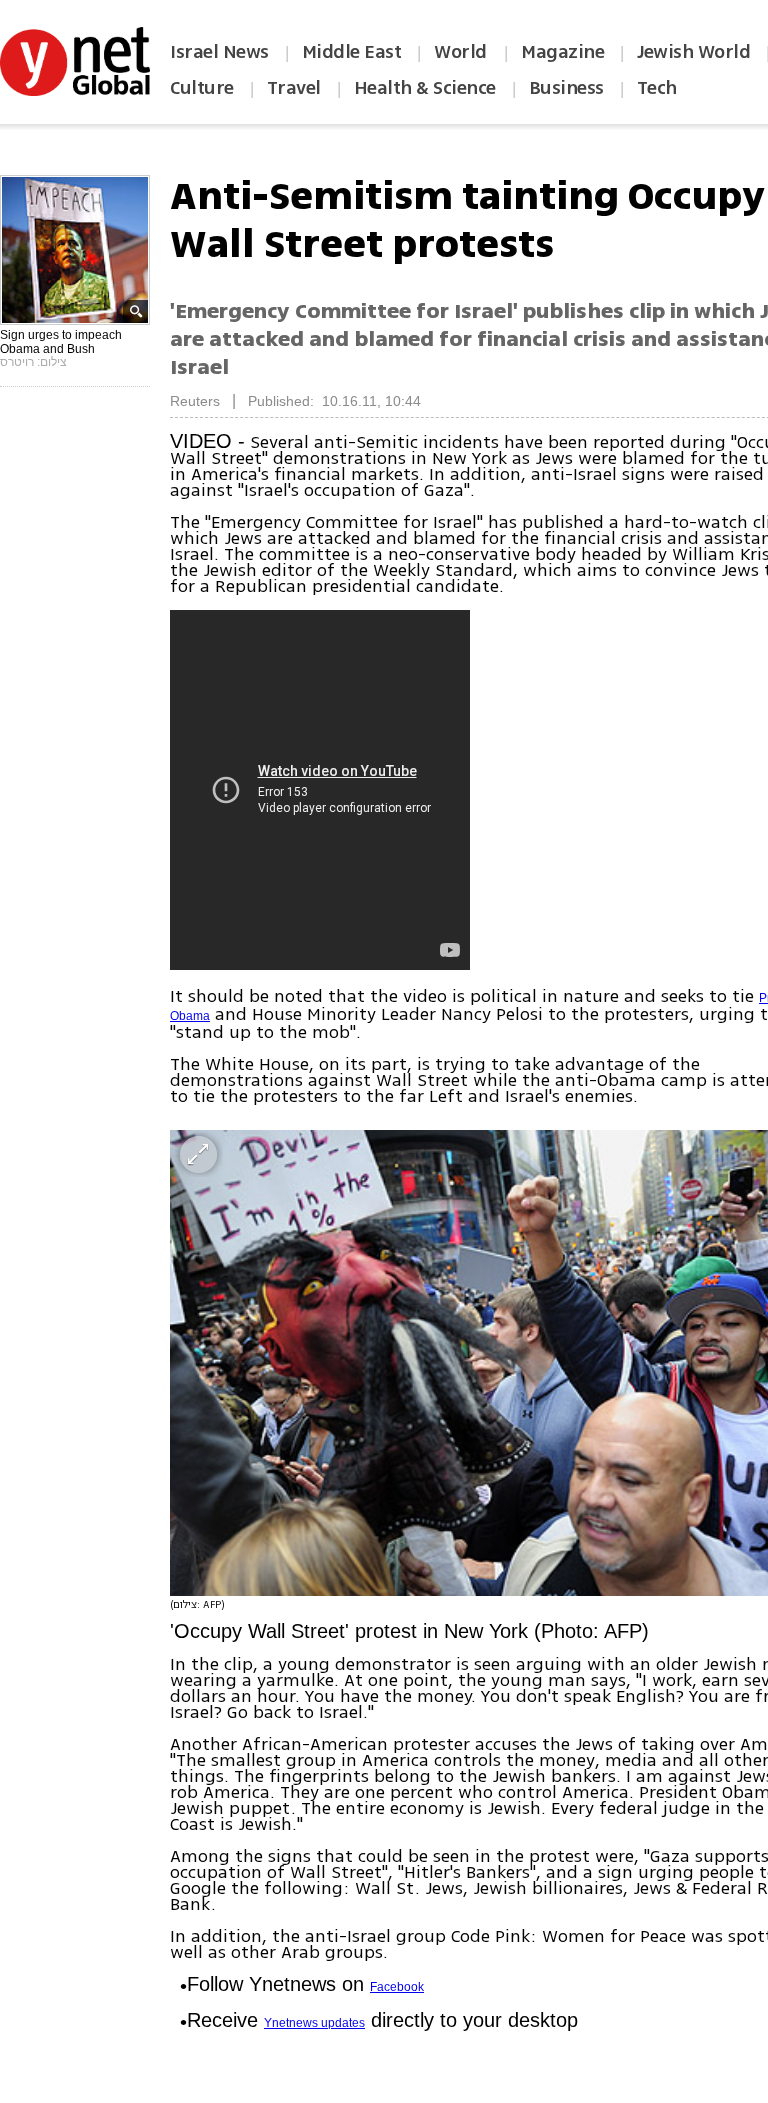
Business (566, 88)
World (462, 52)
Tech (657, 88)
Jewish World (693, 52)
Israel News (219, 52)
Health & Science (425, 88)
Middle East (352, 52)
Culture (202, 88)
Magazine (562, 52)
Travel (294, 88)
